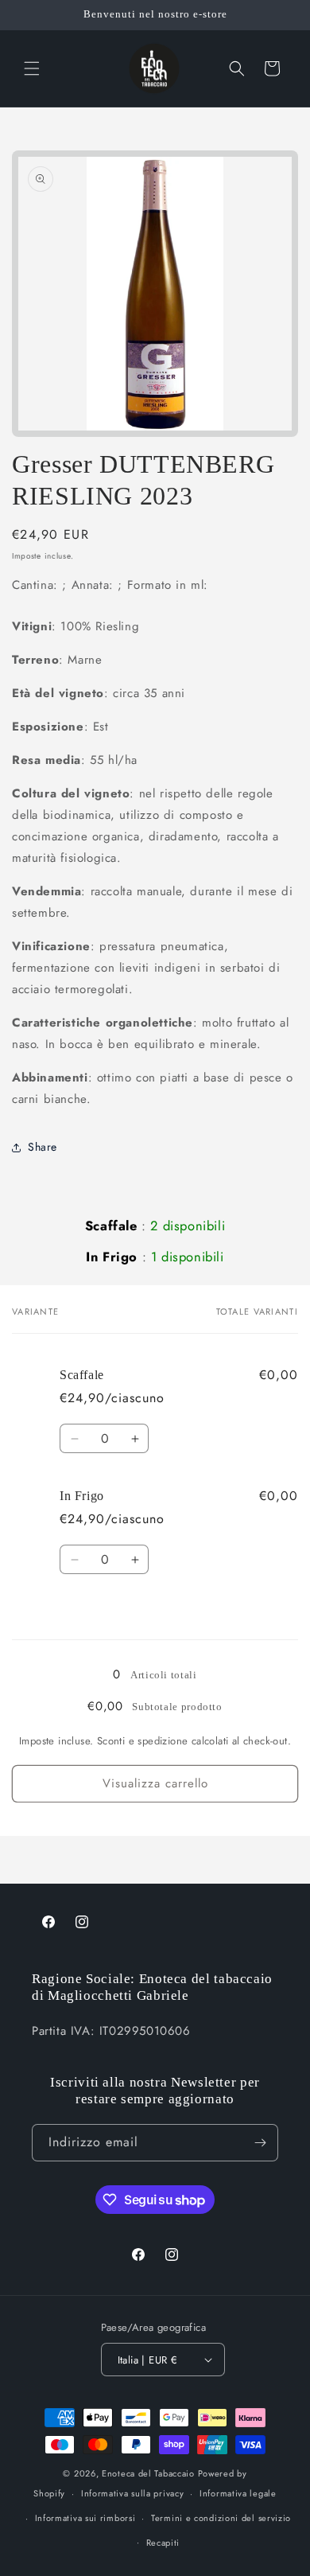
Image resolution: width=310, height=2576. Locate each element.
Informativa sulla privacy (133, 2493)
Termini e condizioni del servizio (221, 2518)
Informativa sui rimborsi (85, 2518)
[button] (32, 68)
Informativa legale (238, 2493)
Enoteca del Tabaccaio (148, 2473)
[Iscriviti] (260, 2143)
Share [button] (43, 1147)
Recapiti (163, 2543)
